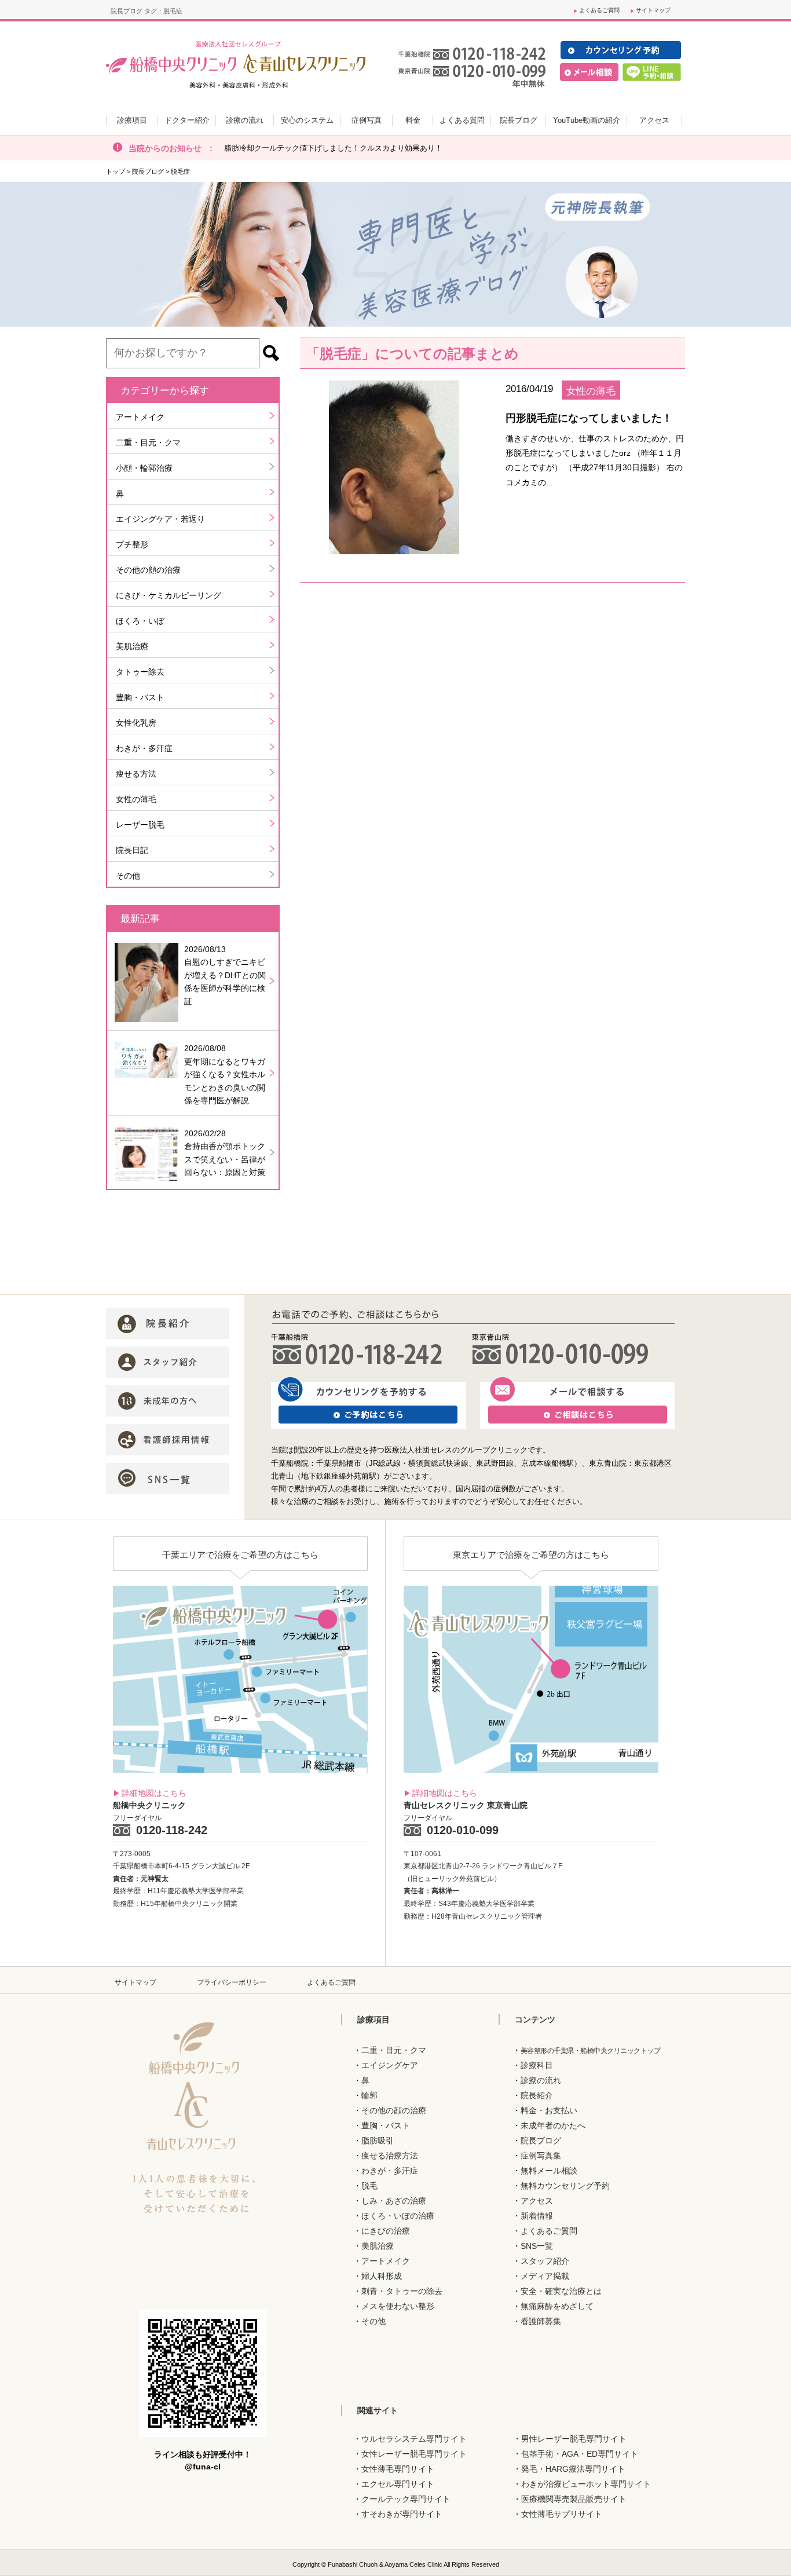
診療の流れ (541, 2080)
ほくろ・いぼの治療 (398, 2216)
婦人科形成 (382, 2276)
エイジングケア (390, 2065)
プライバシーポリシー (232, 1982)
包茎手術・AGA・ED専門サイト (580, 2454)
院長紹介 (537, 2095)
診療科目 (537, 2065)
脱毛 (369, 2186)
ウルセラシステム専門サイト (414, 2439)
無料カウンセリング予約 (565, 2186)
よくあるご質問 (599, 10)
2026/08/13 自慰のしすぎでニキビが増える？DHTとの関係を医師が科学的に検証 (225, 975)
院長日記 (132, 850)
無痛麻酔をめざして (557, 2306)
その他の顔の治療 (148, 570)
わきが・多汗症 (144, 748)
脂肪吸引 (378, 2140)
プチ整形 (132, 544)
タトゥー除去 (140, 672)
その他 (128, 876)
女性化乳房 (136, 723)
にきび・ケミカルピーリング (169, 595)
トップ (116, 171)
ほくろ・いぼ (140, 621)
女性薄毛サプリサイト (562, 2514)
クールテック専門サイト (406, 2499)
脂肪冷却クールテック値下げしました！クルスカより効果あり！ (333, 148)
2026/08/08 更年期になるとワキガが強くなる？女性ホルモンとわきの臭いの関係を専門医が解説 (225, 1074)
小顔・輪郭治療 (144, 468)
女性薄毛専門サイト (398, 2469)
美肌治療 (132, 646)
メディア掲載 (545, 2276)
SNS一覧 (537, 2246)
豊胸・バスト (140, 697)
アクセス (537, 2201)
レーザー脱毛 (140, 825)
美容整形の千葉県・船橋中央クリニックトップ (591, 2051)
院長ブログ (148, 171)
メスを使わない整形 (398, 2306)
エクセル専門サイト (398, 2484)
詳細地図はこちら (154, 1793)
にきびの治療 (386, 2231)
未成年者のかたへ (553, 2125)
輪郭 (369, 2095)
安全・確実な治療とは (561, 2291)
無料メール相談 (549, 2171)
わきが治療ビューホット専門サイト (586, 2484)
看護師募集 (541, 2321)
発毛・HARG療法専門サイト (573, 2469)
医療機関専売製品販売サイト (574, 2499)
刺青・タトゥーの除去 (402, 2291)
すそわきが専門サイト (402, 2514)
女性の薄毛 (136, 799)
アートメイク (140, 417)
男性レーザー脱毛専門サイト (574, 2439)
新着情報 (537, 2216)
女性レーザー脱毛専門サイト (414, 2454)
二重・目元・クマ (148, 442)
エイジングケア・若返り (160, 519)
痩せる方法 (136, 774)
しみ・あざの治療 (394, 2201)
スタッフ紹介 (545, 2261)
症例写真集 (541, 2156)
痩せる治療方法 (390, 2156)
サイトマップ (653, 10)
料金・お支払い (549, 2110)
